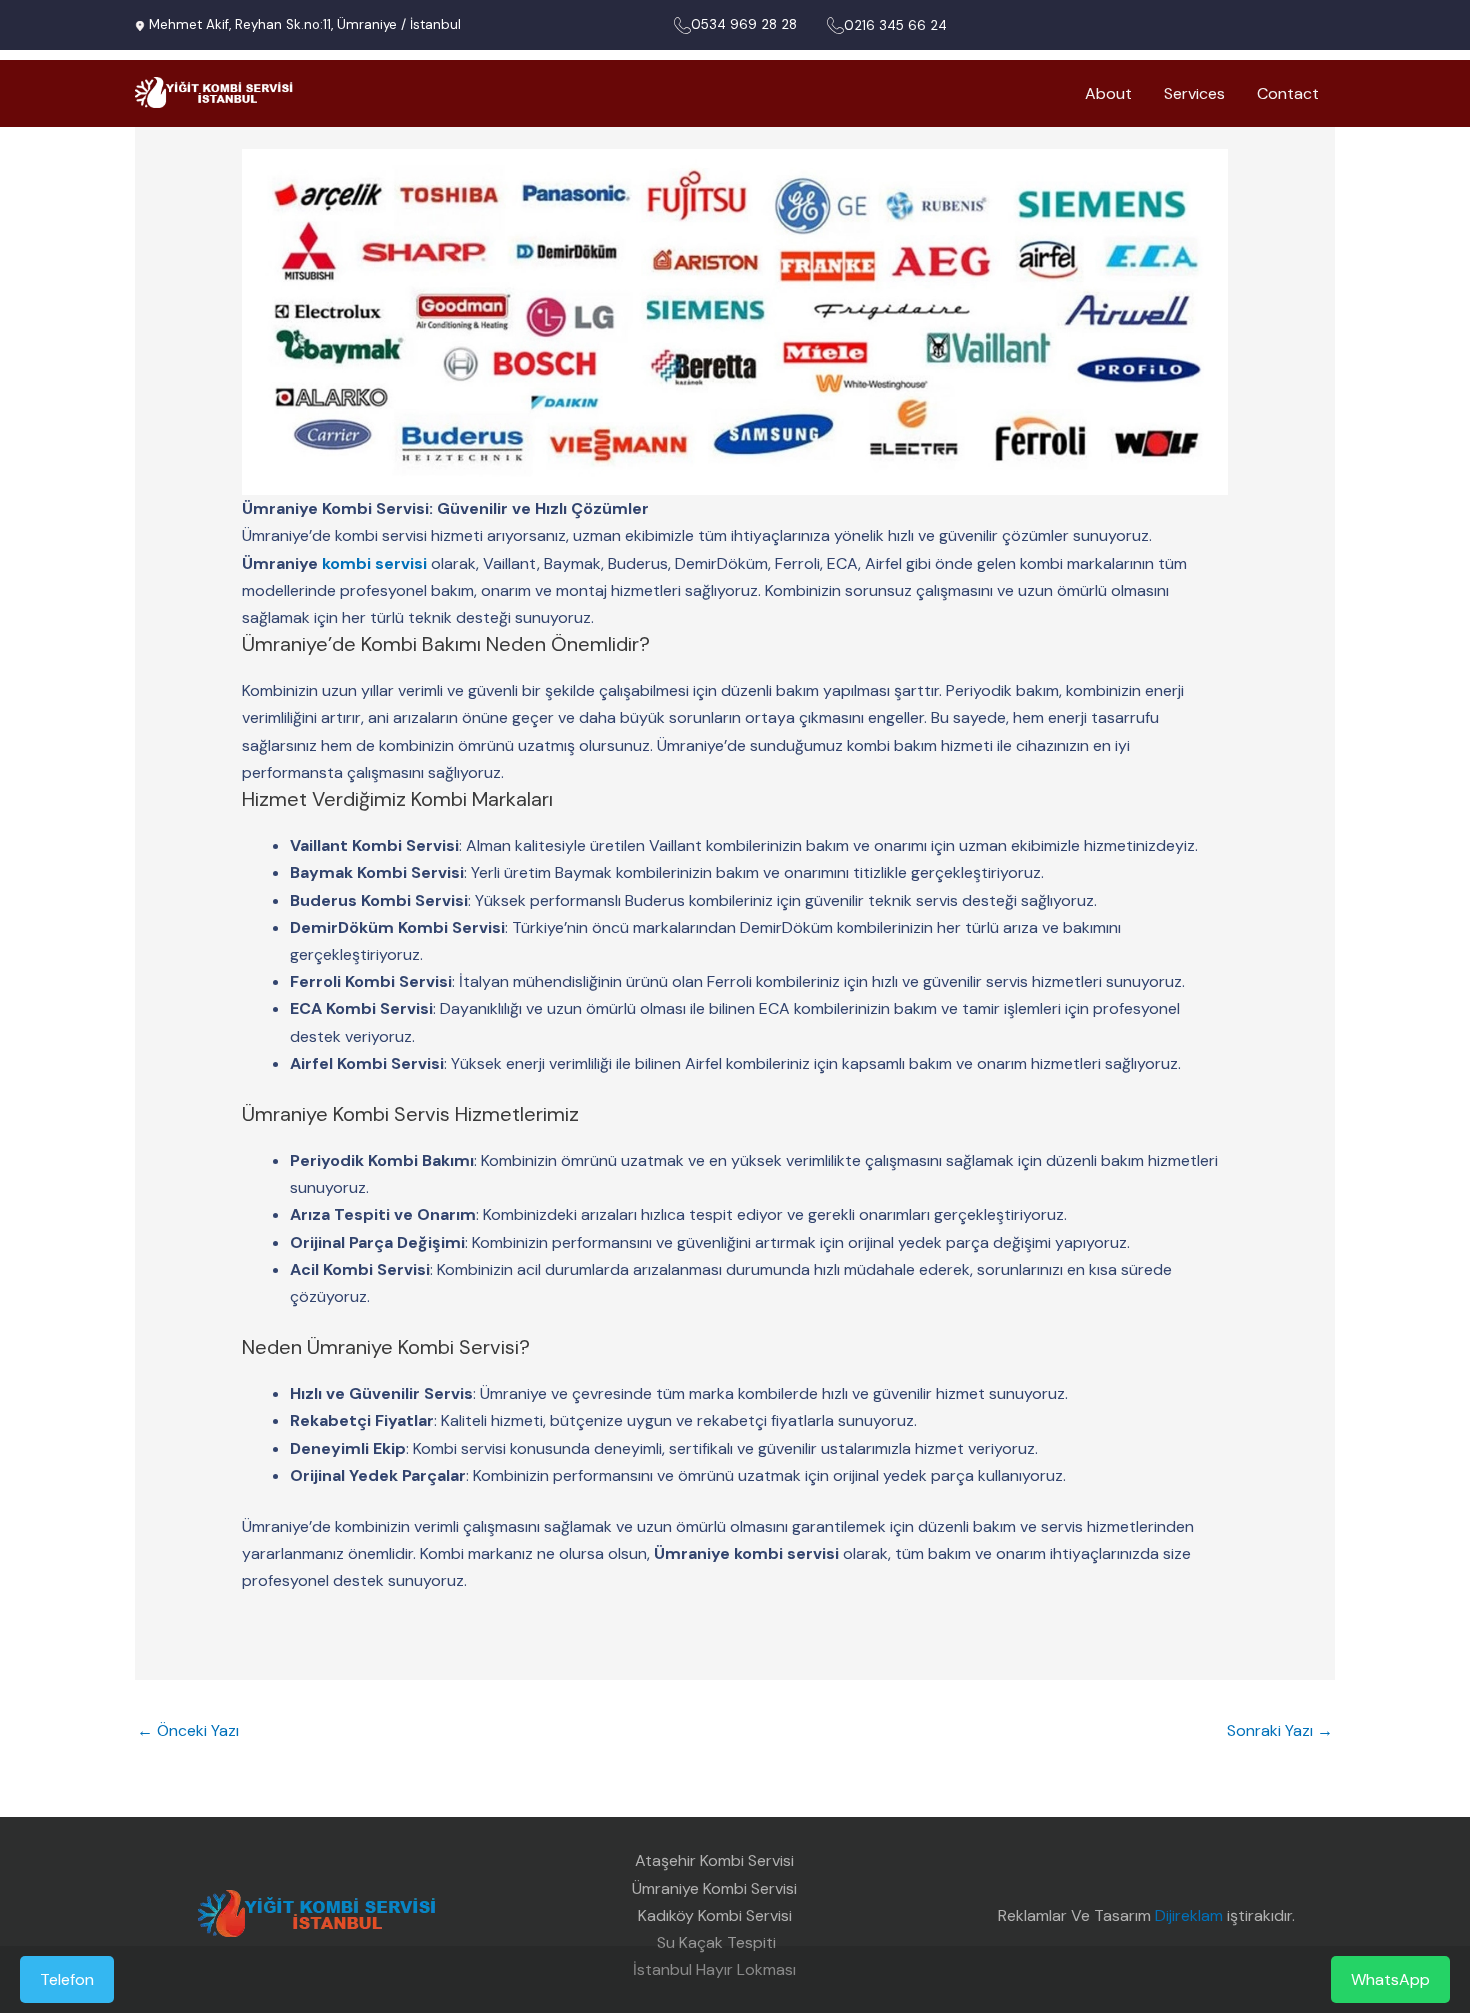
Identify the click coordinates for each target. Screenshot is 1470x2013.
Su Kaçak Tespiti (714, 1942)
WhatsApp (1390, 1979)
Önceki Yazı (188, 1730)
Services (1194, 93)
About (1108, 93)
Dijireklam (1189, 1915)
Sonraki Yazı (1280, 1730)
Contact (1288, 93)
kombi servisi (374, 563)
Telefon (67, 1979)
